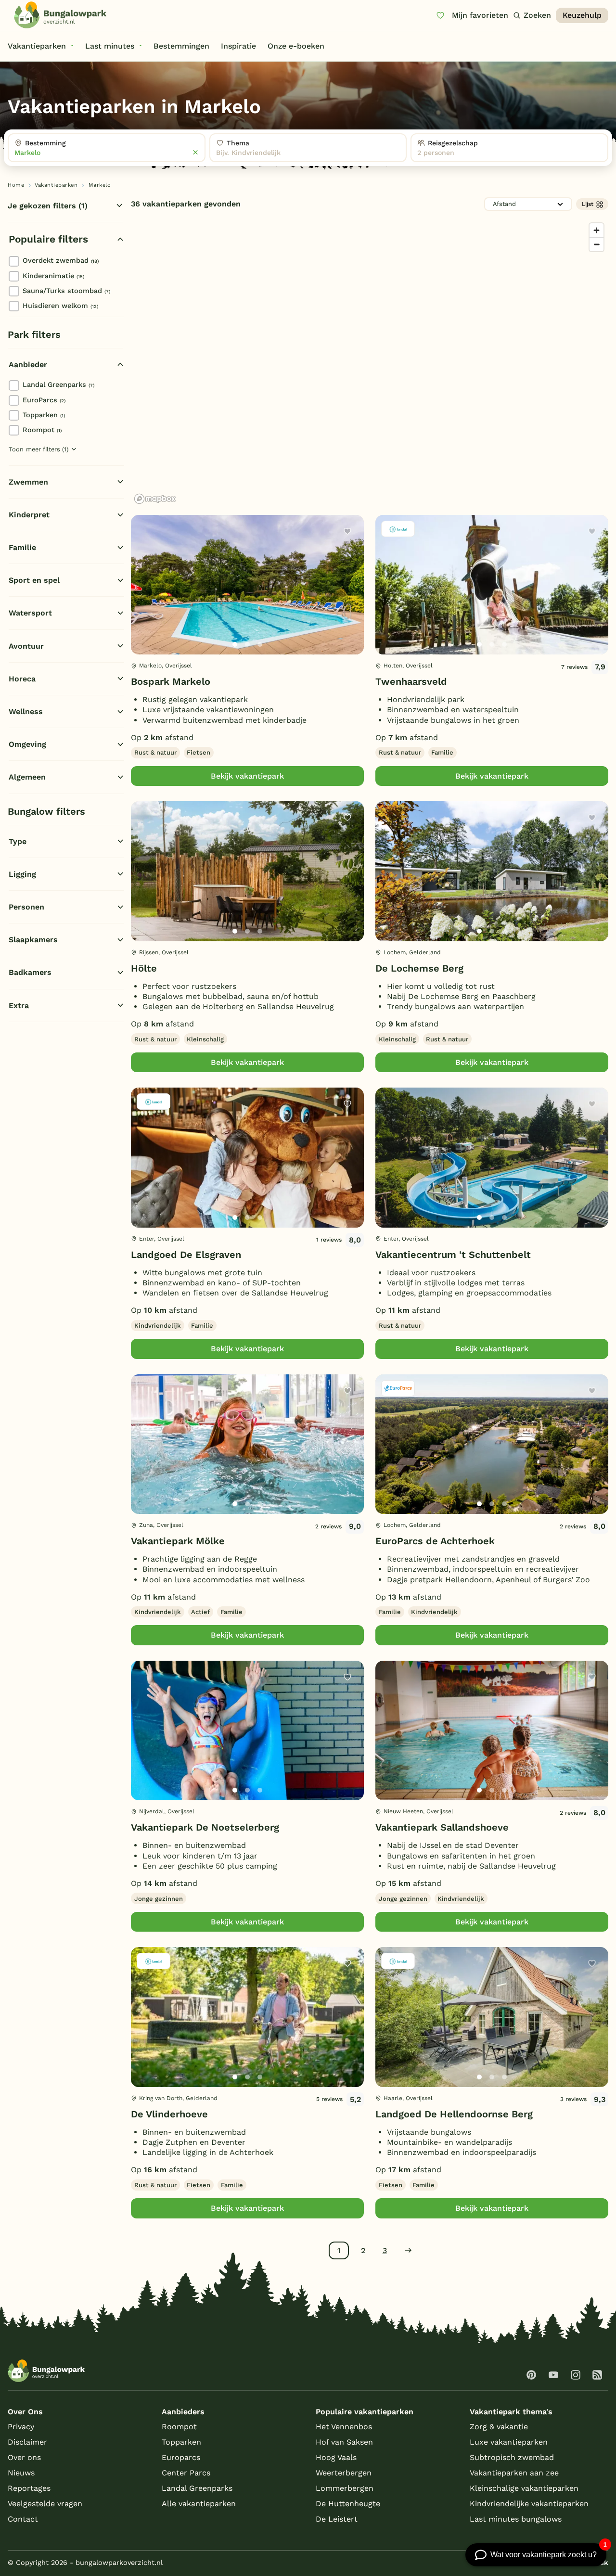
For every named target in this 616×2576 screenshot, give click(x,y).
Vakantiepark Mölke (178, 1541)
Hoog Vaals (336, 2457)
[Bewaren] (347, 531)
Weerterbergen (344, 2473)
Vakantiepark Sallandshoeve (442, 1827)
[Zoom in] (597, 230)
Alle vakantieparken (199, 2504)
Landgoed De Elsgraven (186, 1255)
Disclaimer (27, 2442)
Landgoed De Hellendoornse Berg (454, 2114)
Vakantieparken (56, 185)
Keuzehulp (582, 15)
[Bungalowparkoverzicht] (60, 15)
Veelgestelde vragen (45, 2504)
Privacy (21, 2427)
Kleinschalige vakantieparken (524, 2488)
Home (16, 185)
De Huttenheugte (348, 2504)
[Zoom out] (597, 244)
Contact (23, 2519)
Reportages (29, 2488)
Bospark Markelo (171, 681)
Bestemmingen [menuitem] (181, 46)
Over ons (24, 2457)
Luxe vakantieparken (509, 2442)
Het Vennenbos (344, 2427)
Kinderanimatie (53, 276)
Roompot (42, 430)
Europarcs (181, 2457)
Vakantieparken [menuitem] (37, 46)
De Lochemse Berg (419, 968)
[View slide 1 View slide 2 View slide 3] (247, 585)
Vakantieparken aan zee (514, 2473)
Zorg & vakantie (499, 2427)
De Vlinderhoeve (169, 2114)
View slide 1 (235, 644)
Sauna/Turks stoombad (66, 291)
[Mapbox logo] (155, 499)
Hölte (144, 968)
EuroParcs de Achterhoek (435, 1541)
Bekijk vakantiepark (247, 776)
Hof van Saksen (344, 2442)
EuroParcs (44, 400)
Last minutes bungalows (516, 2519)
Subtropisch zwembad (512, 2457)
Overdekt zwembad (61, 260)
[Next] (348, 600)
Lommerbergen (345, 2488)
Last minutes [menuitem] (110, 46)
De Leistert (337, 2519)
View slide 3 (260, 644)
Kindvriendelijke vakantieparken (529, 2504)
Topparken (44, 415)
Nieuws (21, 2473)
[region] (370, 363)
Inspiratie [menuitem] (238, 46)
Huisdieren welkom (60, 306)
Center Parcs (186, 2473)
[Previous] (143, 600)
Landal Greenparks (58, 384)
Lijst (588, 204)
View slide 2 (247, 644)
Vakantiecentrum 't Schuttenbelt (453, 1255)
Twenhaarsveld (411, 681)
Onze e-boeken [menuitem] (296, 46)
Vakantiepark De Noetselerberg (205, 1827)
